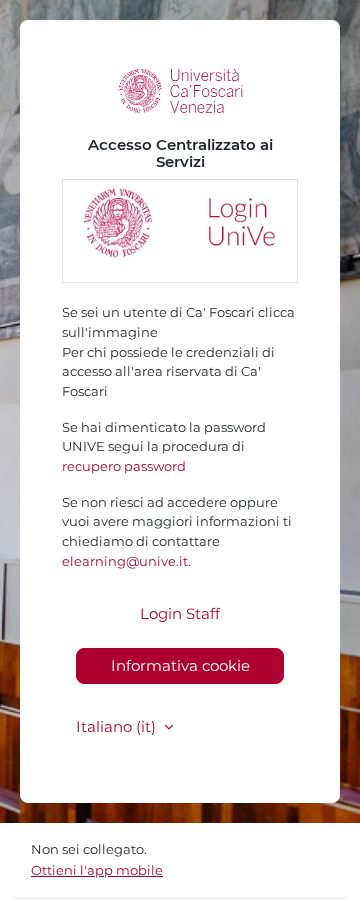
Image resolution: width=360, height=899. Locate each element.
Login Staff (180, 613)
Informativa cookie (180, 665)
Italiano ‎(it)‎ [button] (118, 726)
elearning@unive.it (125, 561)
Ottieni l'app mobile (97, 870)
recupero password (124, 466)
